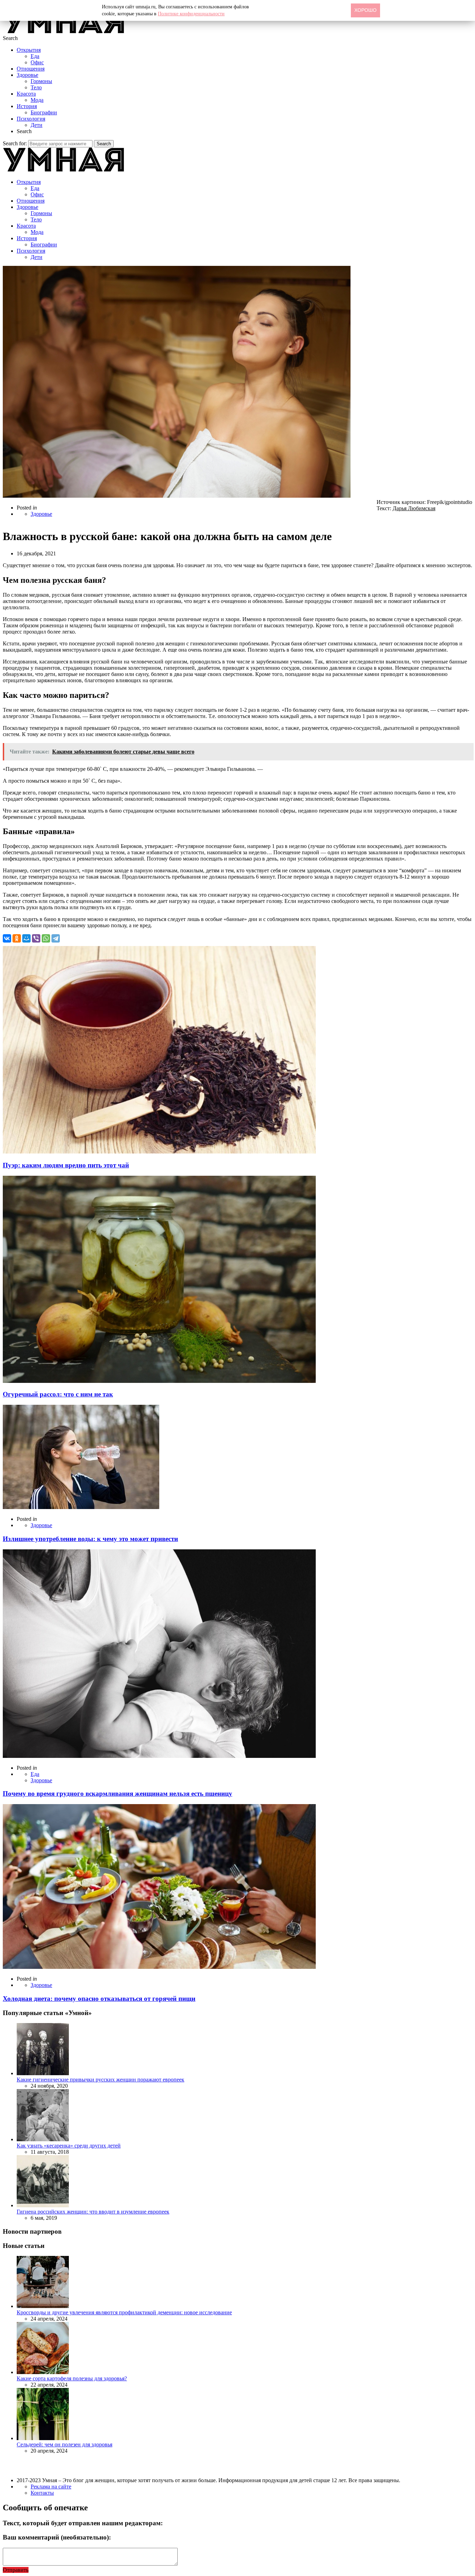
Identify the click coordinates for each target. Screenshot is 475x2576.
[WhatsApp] (46, 938)
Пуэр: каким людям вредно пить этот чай (66, 1165)
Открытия (29, 50)
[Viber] (36, 938)
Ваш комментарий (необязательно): (57, 2537)
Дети (37, 125)
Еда (35, 56)
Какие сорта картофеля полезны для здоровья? (72, 2378)
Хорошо (365, 10)
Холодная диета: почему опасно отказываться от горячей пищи (99, 1999)
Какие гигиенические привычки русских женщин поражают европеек (100, 2080)
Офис (37, 62)
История (27, 106)
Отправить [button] (16, 2570)
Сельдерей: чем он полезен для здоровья (65, 2444)
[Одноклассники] (17, 938)
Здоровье (27, 75)
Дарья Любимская (414, 508)
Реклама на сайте (51, 2487)
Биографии (44, 112)
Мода (37, 100)
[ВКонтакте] (7, 938)
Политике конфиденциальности (191, 14)
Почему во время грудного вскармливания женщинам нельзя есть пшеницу (118, 1794)
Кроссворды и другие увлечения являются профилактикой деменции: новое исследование (124, 2312)
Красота (26, 94)
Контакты (42, 2493)
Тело (36, 87)
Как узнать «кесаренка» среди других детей (69, 2146)
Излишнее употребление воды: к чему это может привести (90, 1539)
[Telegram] (56, 938)
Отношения (31, 69)
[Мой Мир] (26, 938)
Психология (31, 119)
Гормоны (41, 81)
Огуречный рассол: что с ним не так (58, 1394)
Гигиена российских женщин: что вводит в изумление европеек (93, 2212)
